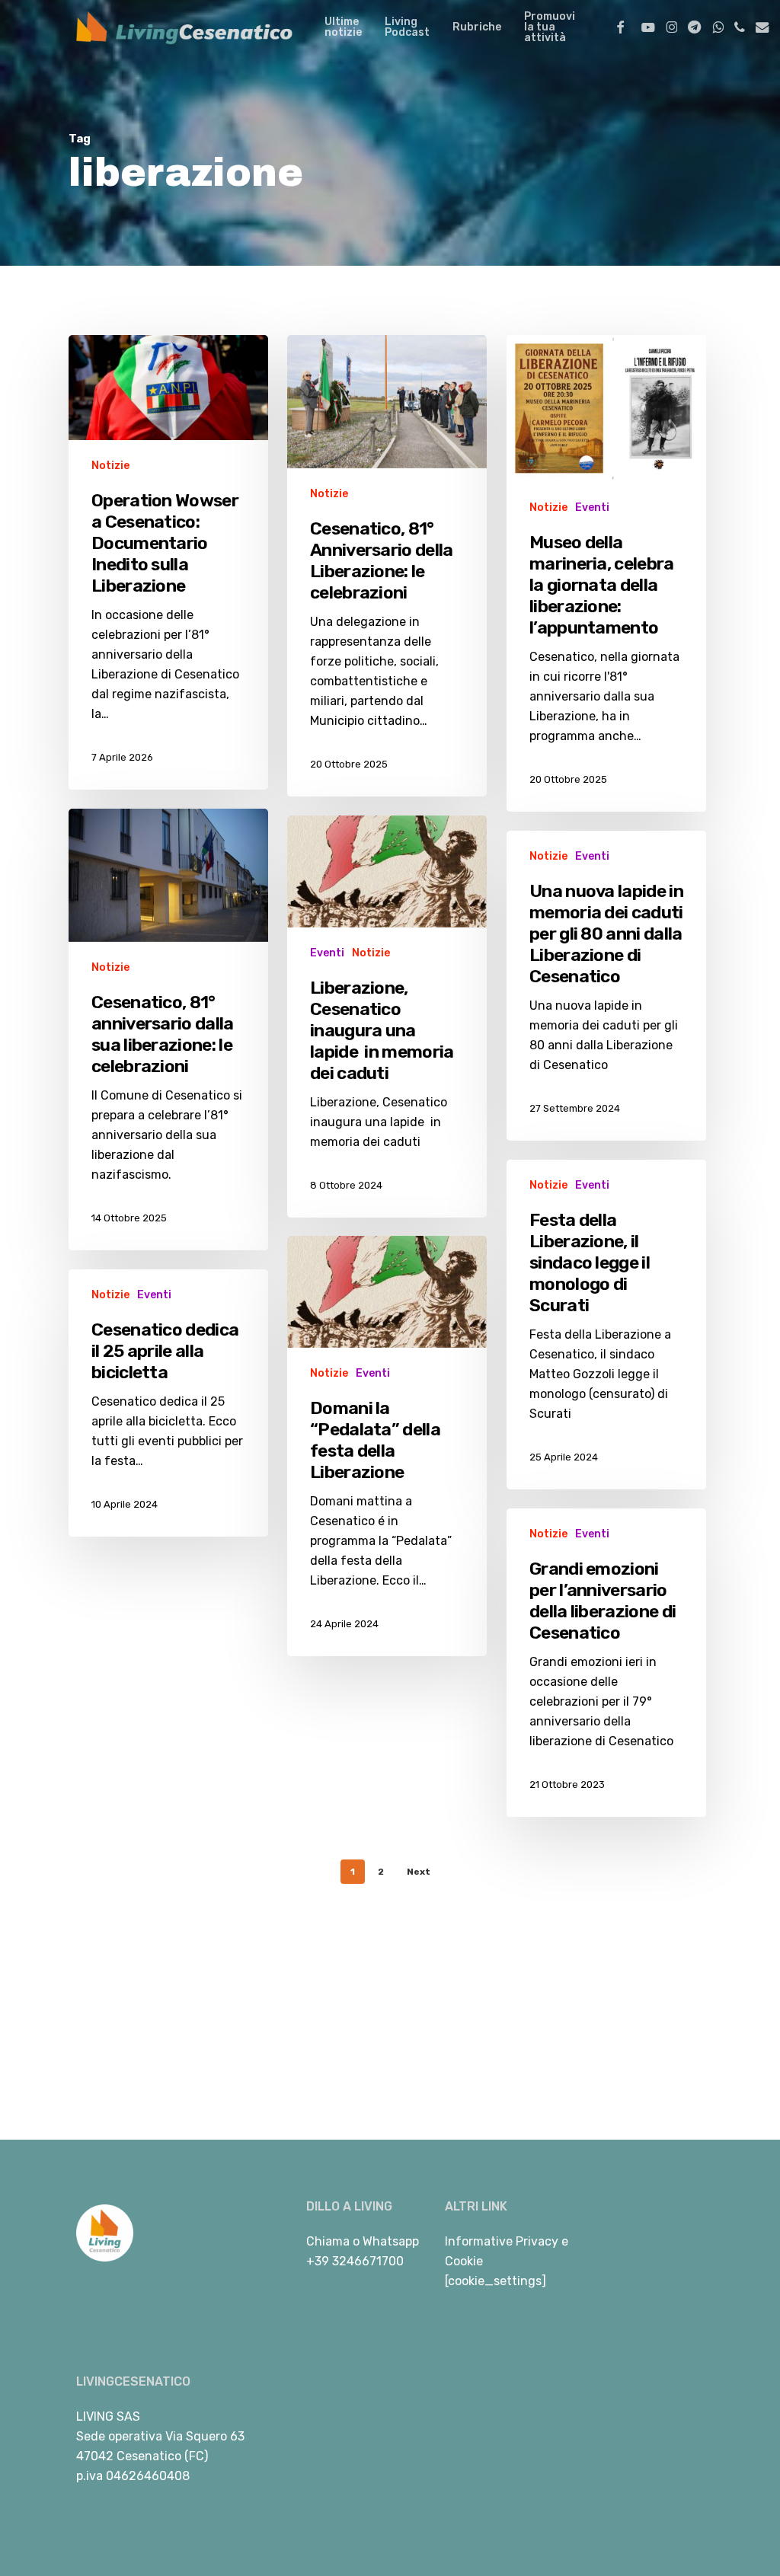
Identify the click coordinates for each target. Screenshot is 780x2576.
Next (419, 1872)
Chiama (328, 2241)
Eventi (592, 508)
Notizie (110, 466)
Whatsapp (391, 2241)
